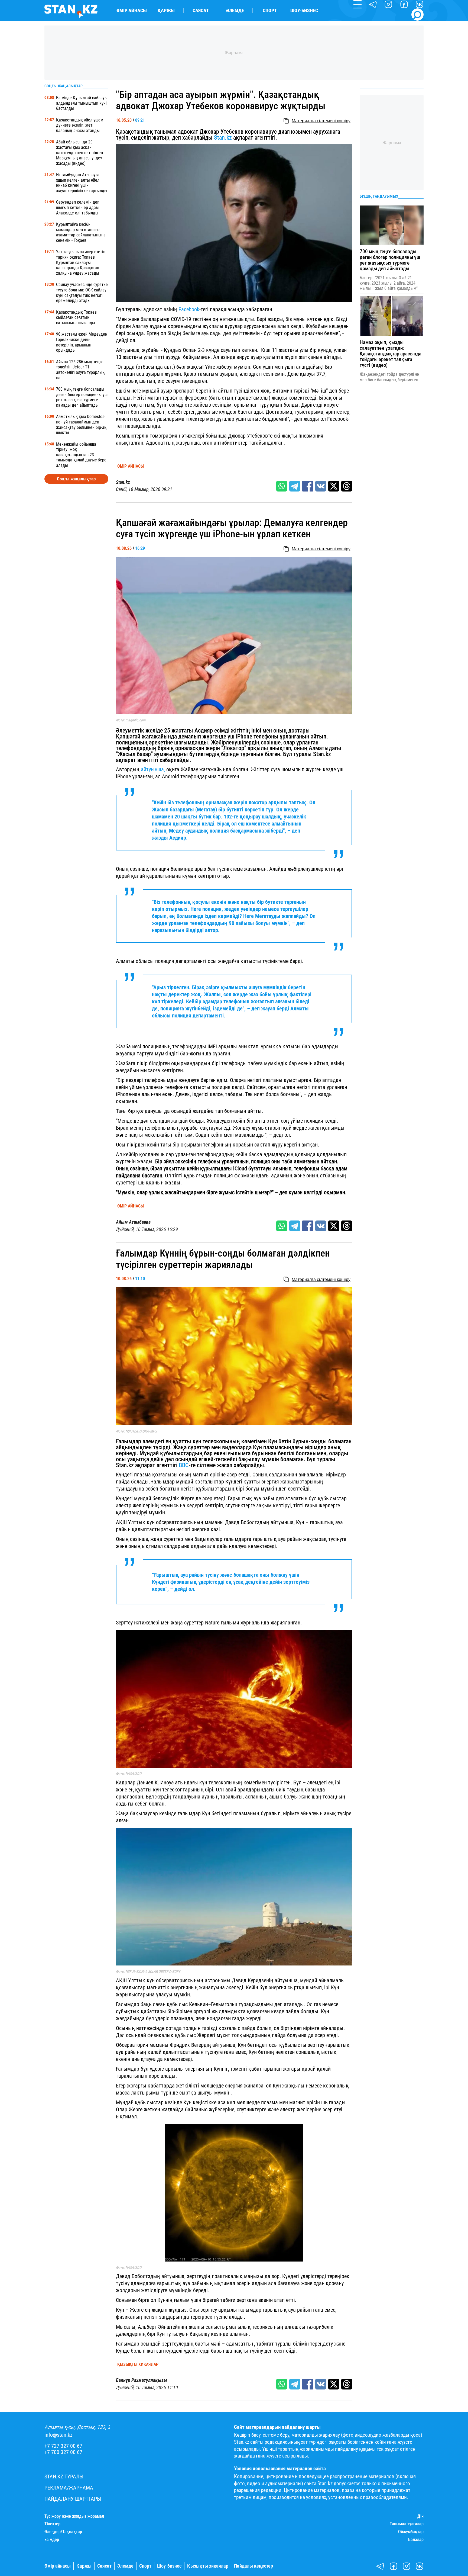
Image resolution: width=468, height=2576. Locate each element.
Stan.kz (223, 138)
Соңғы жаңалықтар (76, 479)
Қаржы (166, 11)
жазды (161, 838)
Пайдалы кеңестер (253, 2566)
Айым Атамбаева (133, 1222)
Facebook (189, 309)
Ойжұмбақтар (411, 2532)
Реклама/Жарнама (69, 2488)
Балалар (416, 2540)
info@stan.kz (58, 2435)
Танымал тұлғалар (407, 2524)
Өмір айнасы (132, 11)
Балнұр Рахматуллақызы (142, 2380)
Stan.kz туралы (64, 2477)
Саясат (201, 11)
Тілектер (52, 2524)
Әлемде (235, 11)
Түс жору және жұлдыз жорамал (74, 2516)
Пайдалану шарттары (73, 2499)
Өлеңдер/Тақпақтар (63, 2532)
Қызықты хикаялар (138, 2365)
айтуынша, (153, 769)
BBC (184, 1465)
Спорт (270, 11)
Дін (420, 2516)
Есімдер (52, 2540)
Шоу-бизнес (304, 11)
